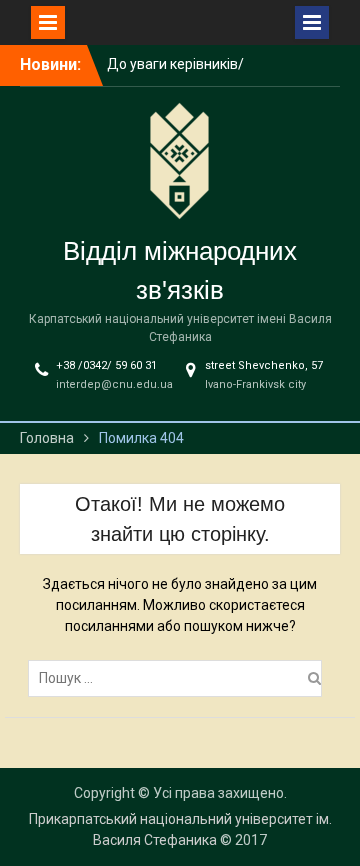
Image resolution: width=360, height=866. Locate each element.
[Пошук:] (179, 678)
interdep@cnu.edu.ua (114, 384)
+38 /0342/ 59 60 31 (106, 365)
